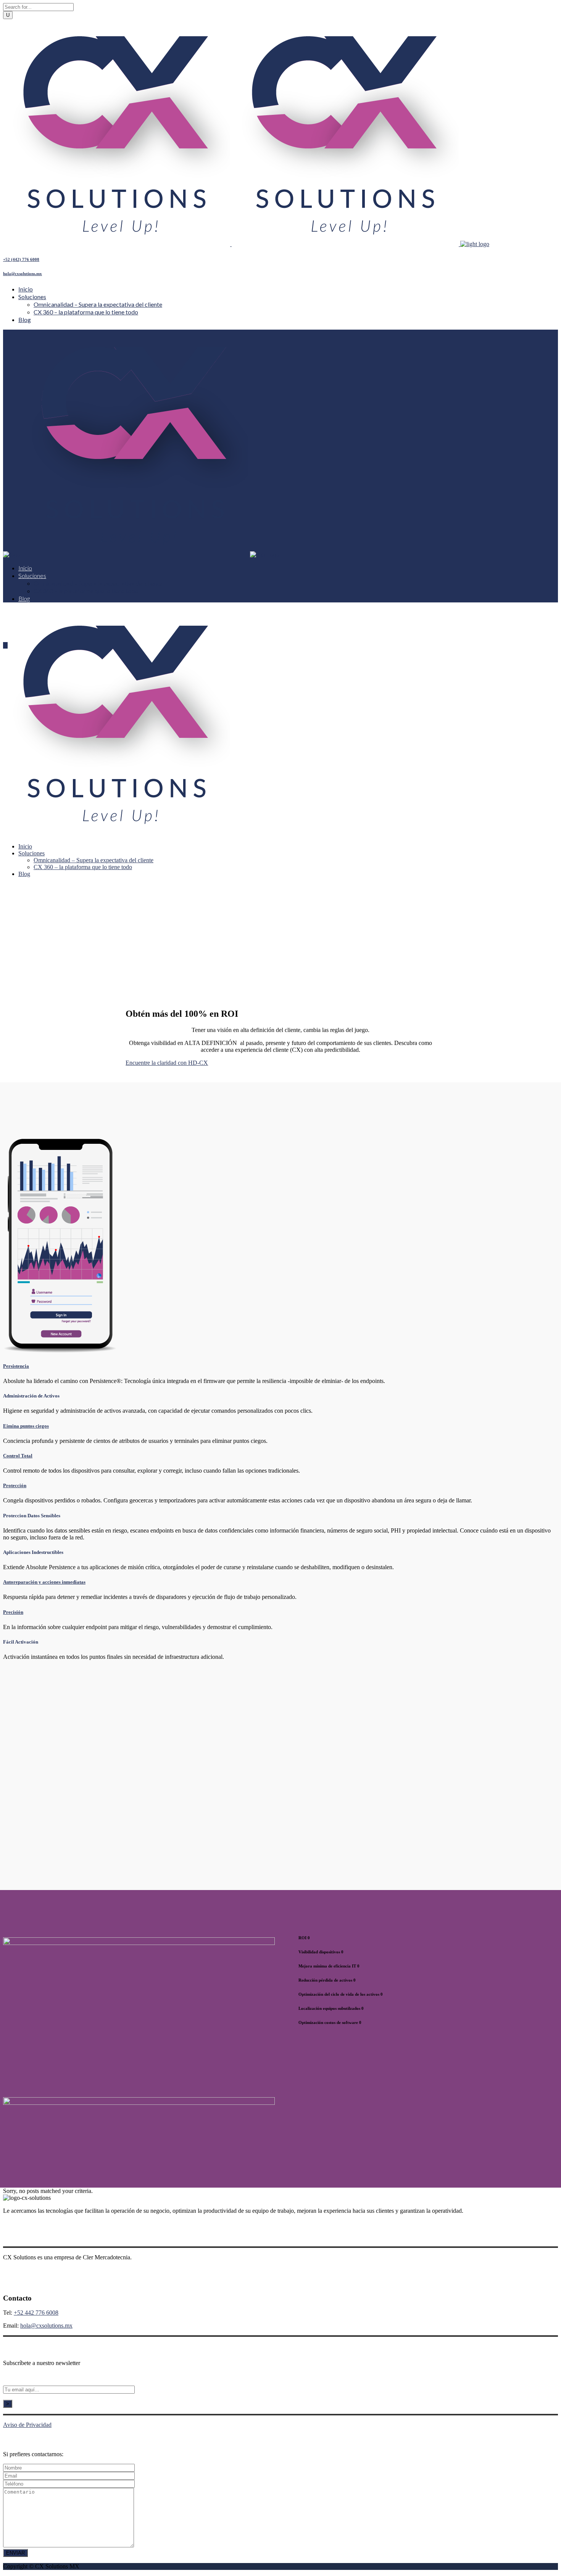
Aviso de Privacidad (27, 2425)
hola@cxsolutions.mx (23, 274)
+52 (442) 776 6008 (21, 259)
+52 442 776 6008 (36, 2313)
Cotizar (96, 1844)
